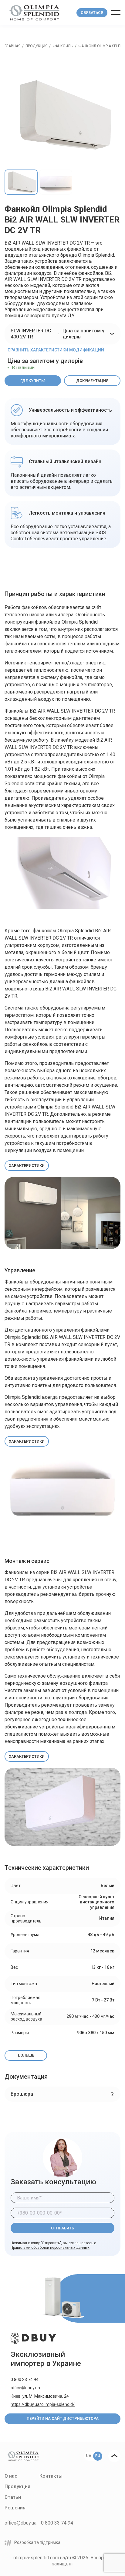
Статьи (13, 2497)
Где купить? (33, 381)
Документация (92, 381)
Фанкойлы (63, 46)
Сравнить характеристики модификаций (56, 350)
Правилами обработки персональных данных (50, 2248)
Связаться (92, 13)
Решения (15, 2508)
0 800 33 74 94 (25, 2380)
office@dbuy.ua (25, 2388)
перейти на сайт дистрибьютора (63, 2418)
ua (89, 2456)
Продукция (37, 46)
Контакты (51, 2476)
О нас (11, 2476)
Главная (13, 46)
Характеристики (27, 1166)
